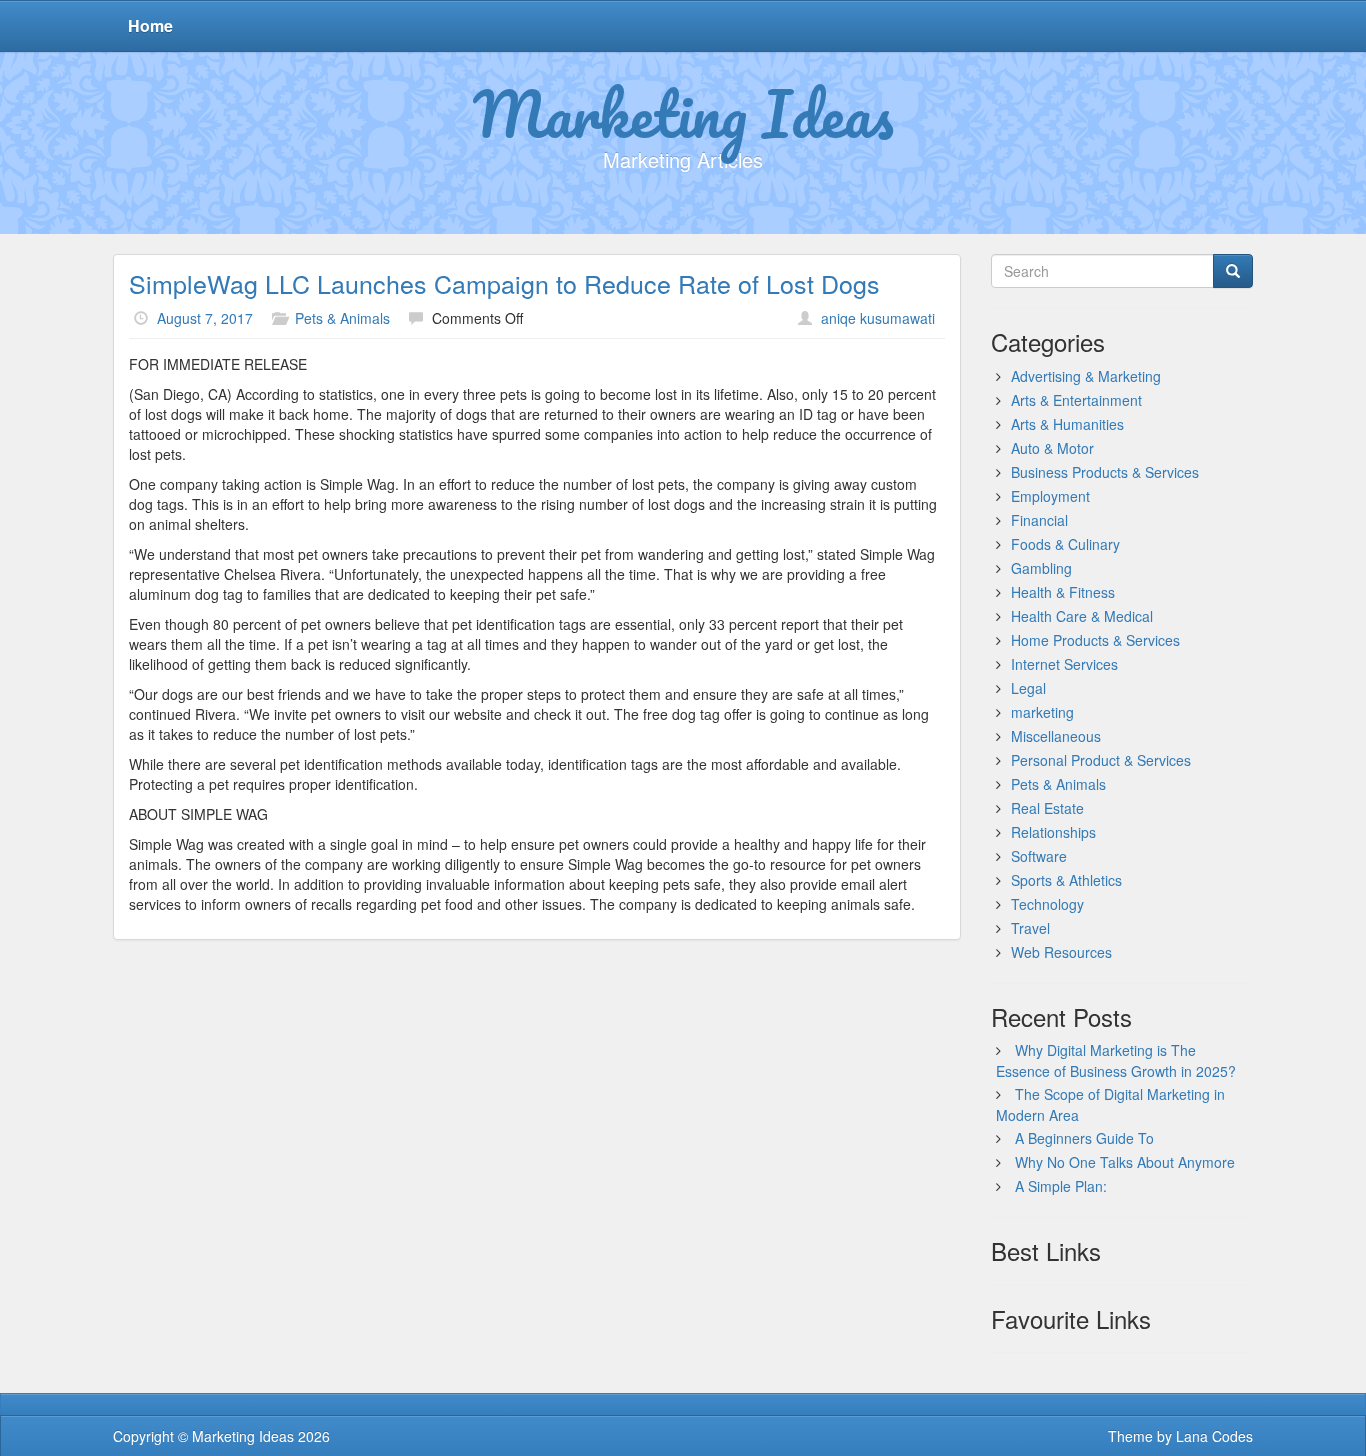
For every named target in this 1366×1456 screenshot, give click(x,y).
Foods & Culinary (1065, 544)
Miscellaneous (1056, 736)
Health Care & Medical (1082, 616)
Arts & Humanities (1067, 424)
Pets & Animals (342, 318)
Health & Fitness (1063, 592)
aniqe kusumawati (878, 318)
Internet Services (1064, 664)
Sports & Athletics (1066, 880)
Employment (1050, 496)
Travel (1030, 928)
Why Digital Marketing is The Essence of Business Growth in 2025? (1116, 1060)
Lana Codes (1214, 1436)
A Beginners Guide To (1084, 1138)
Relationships (1053, 832)
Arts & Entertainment (1076, 400)
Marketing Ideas (683, 113)
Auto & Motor (1052, 448)
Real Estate (1047, 808)
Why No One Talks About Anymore (1125, 1162)
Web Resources (1061, 952)
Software (1039, 856)
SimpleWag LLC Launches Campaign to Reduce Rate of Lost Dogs (504, 283)
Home (150, 25)
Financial (1039, 520)
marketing (1042, 712)
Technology (1047, 904)
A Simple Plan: (1061, 1186)
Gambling (1041, 568)
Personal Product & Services (1101, 760)
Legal (1028, 688)
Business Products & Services (1105, 472)
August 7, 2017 (205, 318)
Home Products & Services (1095, 640)
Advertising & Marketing (1086, 376)
